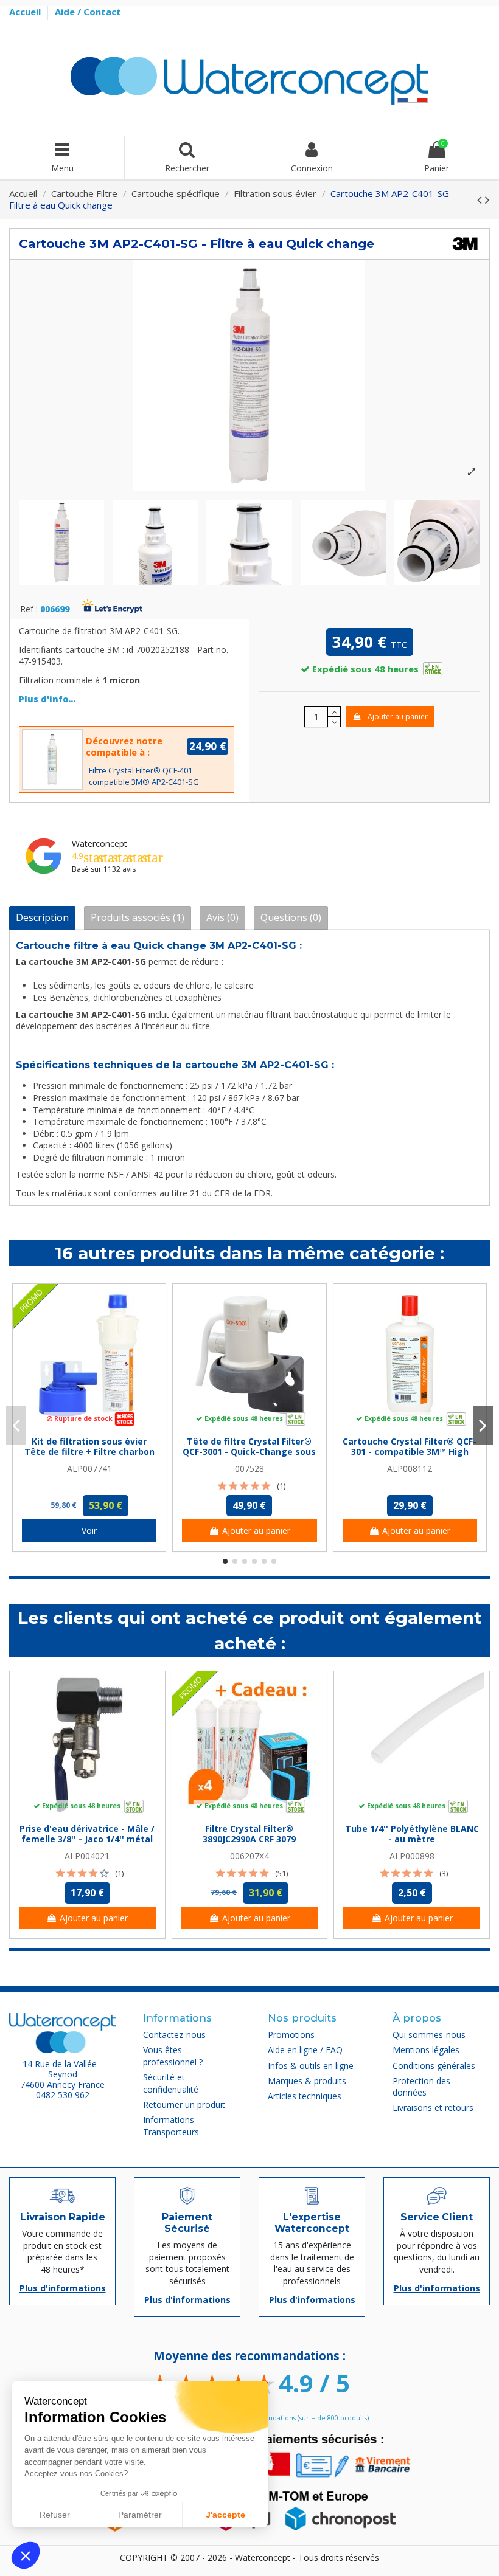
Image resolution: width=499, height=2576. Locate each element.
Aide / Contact (88, 12)
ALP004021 (87, 1856)
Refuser (55, 2515)
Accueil (26, 12)
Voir (89, 1531)
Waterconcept (99, 844)
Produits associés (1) (138, 917)
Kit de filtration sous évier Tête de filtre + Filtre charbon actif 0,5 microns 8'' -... (89, 1452)
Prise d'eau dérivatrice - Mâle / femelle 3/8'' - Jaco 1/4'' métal (87, 1834)
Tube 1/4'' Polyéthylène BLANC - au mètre (412, 1834)
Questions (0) (291, 917)
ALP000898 (412, 1856)
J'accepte (225, 2515)
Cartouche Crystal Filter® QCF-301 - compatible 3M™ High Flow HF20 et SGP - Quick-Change (410, 1456)
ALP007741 (89, 1469)
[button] (26, 2555)
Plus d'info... (47, 699)
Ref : (29, 609)
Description (42, 917)
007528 (249, 1469)
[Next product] (487, 199)
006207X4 (249, 1856)
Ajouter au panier (398, 717)
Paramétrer (140, 2515)
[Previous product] (481, 199)
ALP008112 (410, 1469)
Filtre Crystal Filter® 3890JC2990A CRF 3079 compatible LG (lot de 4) (249, 1839)
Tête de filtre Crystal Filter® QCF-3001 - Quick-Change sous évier (249, 1452)
